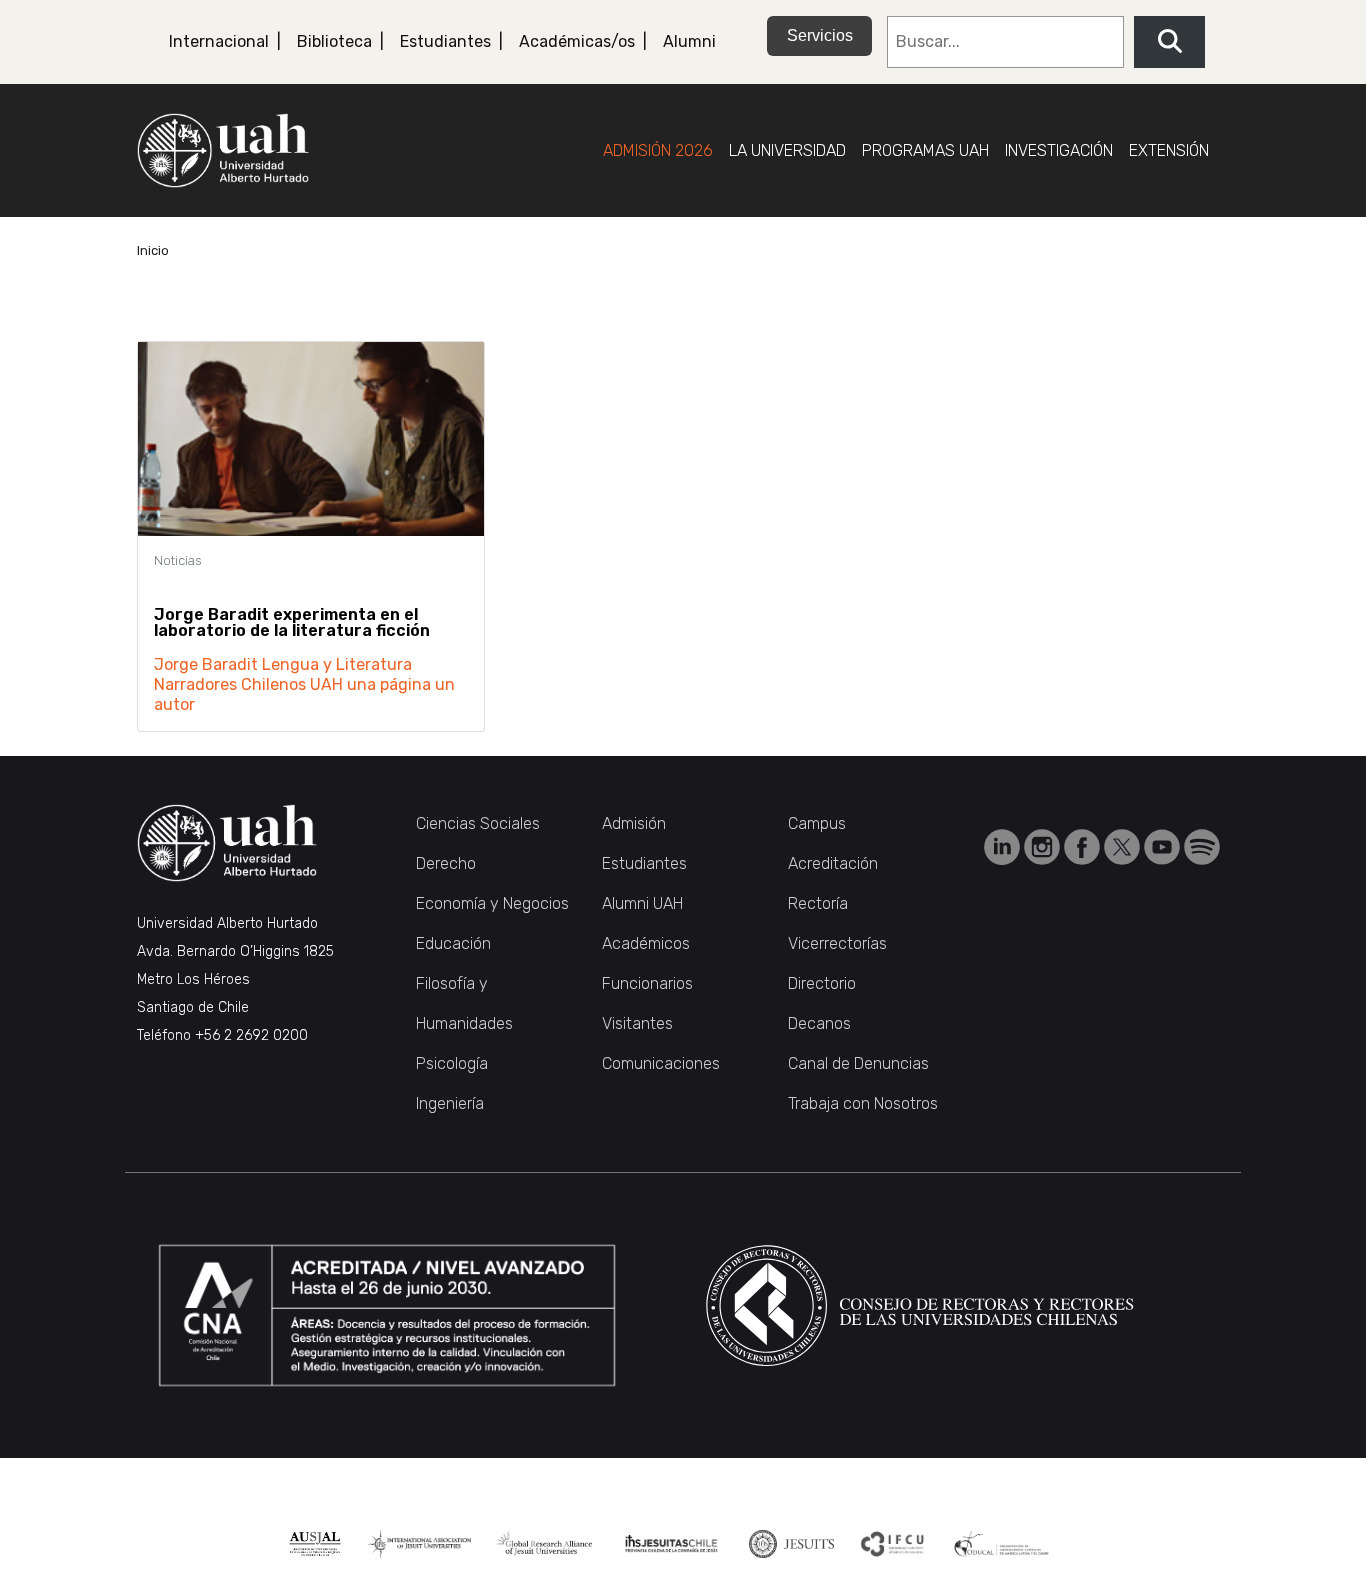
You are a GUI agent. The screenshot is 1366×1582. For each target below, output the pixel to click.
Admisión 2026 (658, 150)
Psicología (452, 1063)
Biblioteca (334, 41)
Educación (453, 943)
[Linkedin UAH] (1004, 845)
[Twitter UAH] (1124, 845)
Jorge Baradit (206, 664)
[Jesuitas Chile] (671, 1544)
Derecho (446, 863)
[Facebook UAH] (1084, 845)
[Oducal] (1003, 1544)
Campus (817, 823)
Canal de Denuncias (858, 1063)
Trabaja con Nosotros (863, 1103)
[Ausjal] (314, 1544)
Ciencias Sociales (478, 823)
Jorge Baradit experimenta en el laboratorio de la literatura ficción (292, 622)
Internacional (219, 41)
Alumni (689, 41)
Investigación (1059, 150)
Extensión (1169, 150)
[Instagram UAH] (1044, 845)
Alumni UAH (642, 903)
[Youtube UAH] (1164, 845)
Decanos (819, 1023)
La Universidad (787, 150)
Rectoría (818, 903)
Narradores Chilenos (230, 684)
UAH (326, 684)
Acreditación (833, 863)
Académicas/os (577, 41)
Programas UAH (925, 150)
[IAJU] (419, 1544)
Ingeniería (450, 1103)
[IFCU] (893, 1544)
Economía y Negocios (492, 903)
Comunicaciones (661, 1063)
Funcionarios (647, 983)
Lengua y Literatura (337, 664)
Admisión (634, 823)
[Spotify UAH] (1202, 845)
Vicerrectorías (837, 943)
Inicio (153, 250)
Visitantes (637, 1023)
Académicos (646, 943)
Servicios (820, 35)
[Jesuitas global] (791, 1544)
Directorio (822, 983)
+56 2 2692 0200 (251, 1035)
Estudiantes (445, 41)
